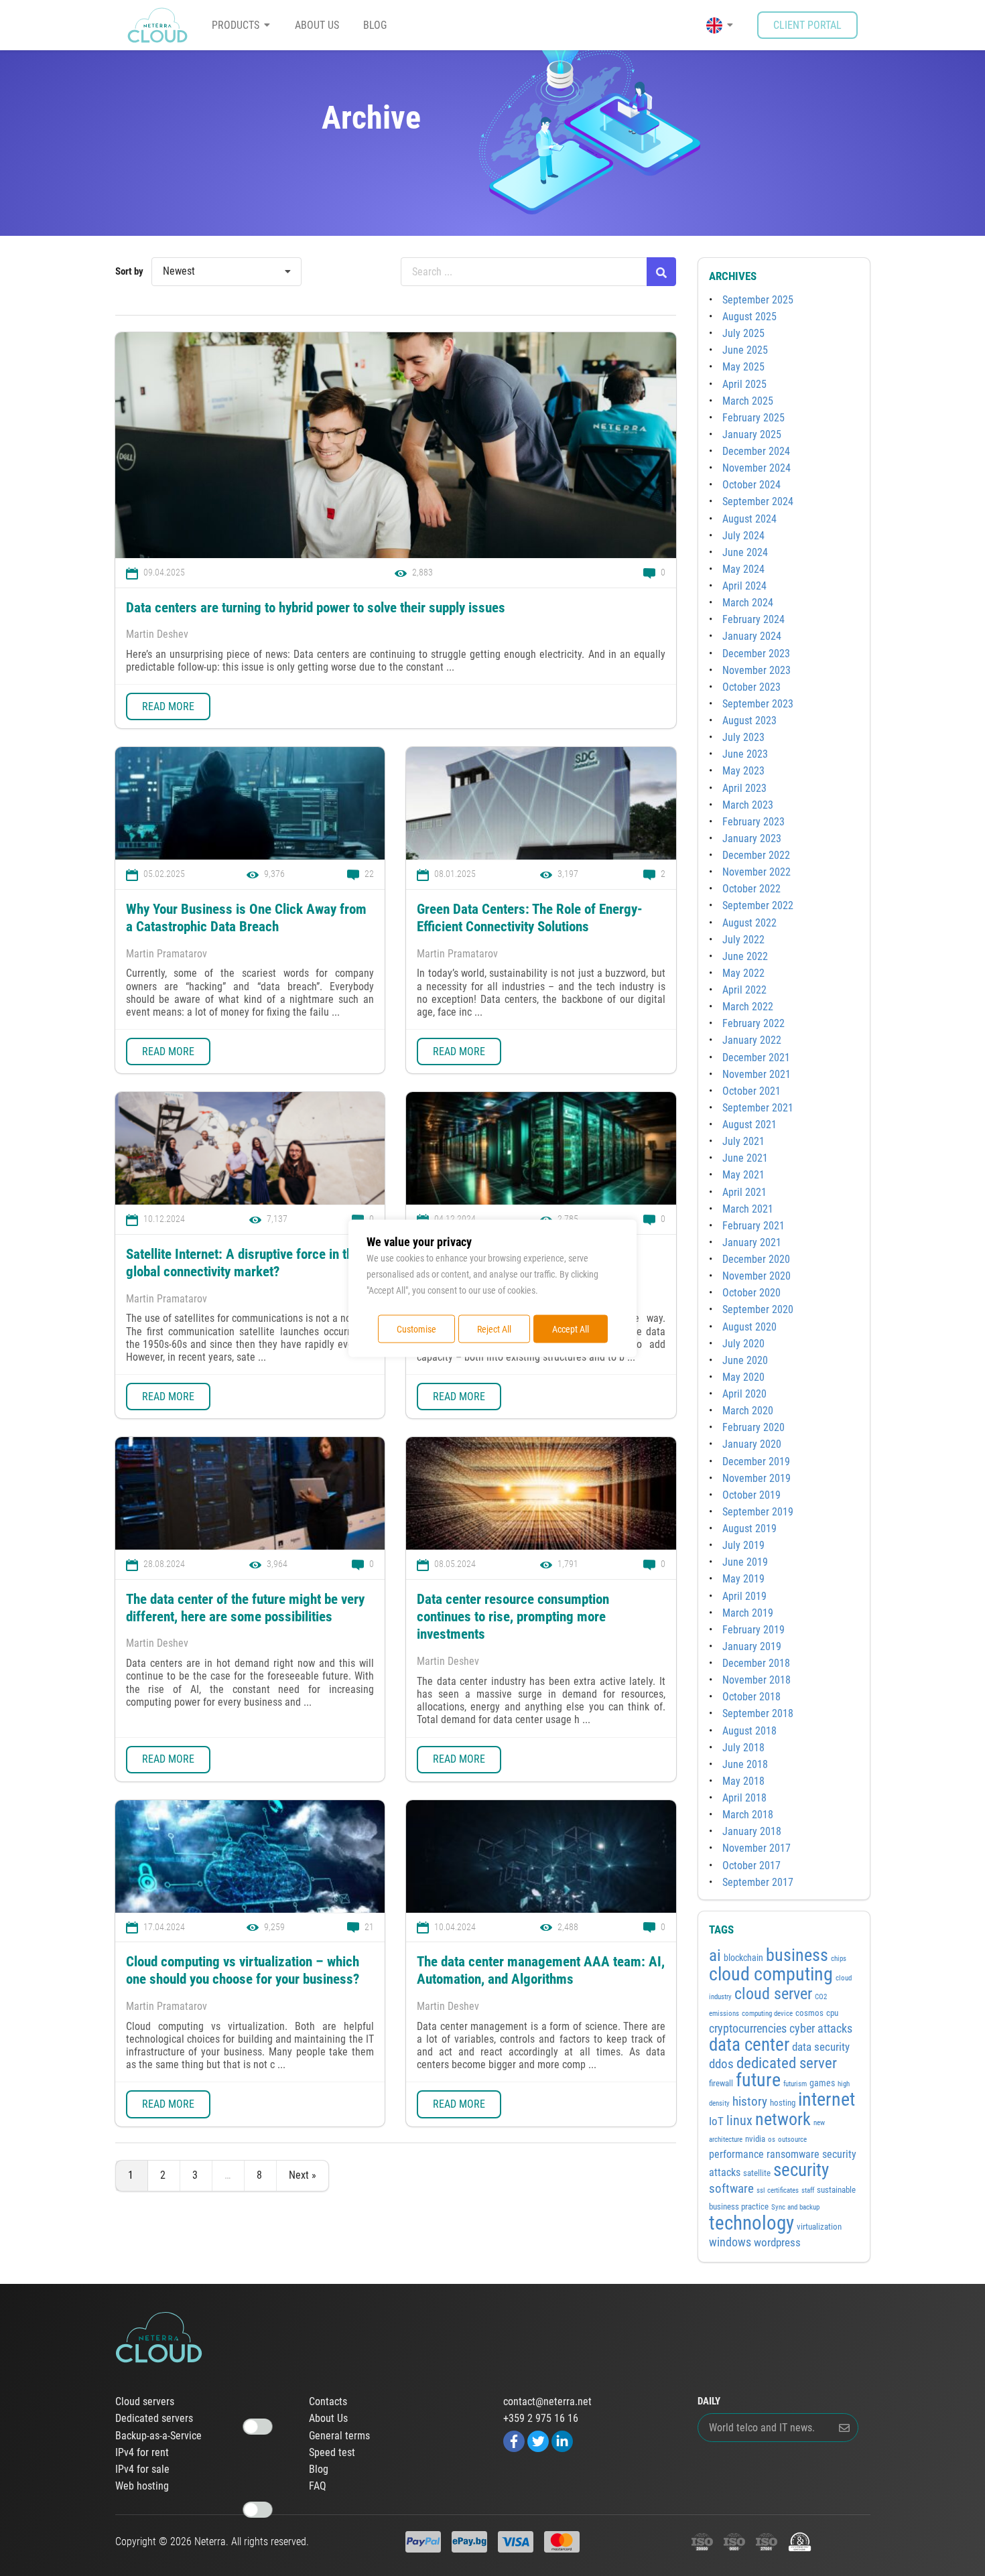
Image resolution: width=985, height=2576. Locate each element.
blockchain (743, 1958)
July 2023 (743, 737)
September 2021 (758, 1108)
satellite (757, 2173)
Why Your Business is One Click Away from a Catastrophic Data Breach (246, 918)
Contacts (328, 2402)
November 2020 (757, 1276)
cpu (832, 2013)
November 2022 (757, 872)
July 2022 (743, 940)
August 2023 (749, 721)
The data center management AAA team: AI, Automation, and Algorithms (541, 1970)
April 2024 (744, 586)
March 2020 (748, 1411)
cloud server (773, 1993)
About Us (317, 25)
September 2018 (758, 1713)
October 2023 (751, 687)
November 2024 (757, 468)
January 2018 (752, 1831)
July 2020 (743, 1344)
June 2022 (745, 956)
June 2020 (745, 1360)
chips (839, 1959)
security (801, 2170)
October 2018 (751, 1697)
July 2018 (743, 1748)
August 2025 (749, 317)
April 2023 (744, 788)
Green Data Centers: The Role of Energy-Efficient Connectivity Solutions (530, 918)
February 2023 (753, 822)
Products (236, 25)
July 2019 (743, 1545)
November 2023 (757, 670)
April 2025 (744, 384)
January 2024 (752, 636)
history (750, 2102)
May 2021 (743, 1175)
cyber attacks (821, 2028)
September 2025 (758, 300)
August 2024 (749, 519)
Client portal (807, 25)
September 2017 (758, 1882)
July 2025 (743, 333)
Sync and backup (795, 2207)
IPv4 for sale (142, 2469)
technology (751, 2223)
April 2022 (744, 990)
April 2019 (744, 1596)
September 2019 (758, 1512)
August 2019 (749, 1529)
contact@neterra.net (547, 2402)
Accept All (571, 1329)
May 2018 (743, 1781)
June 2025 (745, 350)
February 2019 (753, 1630)
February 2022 (753, 1023)
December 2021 (756, 1058)
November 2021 (757, 1074)
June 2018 (745, 1764)
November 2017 (757, 1848)
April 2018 (744, 1798)
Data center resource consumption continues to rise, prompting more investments (513, 1617)
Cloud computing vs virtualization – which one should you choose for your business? (243, 1970)
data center (749, 2044)
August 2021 (749, 1125)
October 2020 (751, 1293)
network (783, 2119)
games (822, 2083)
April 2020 (744, 1394)
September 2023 (758, 704)
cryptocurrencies (748, 2029)
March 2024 (748, 603)
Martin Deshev (157, 634)
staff (808, 2190)
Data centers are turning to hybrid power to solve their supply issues (317, 608)
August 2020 (749, 1327)
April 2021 (744, 1192)
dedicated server (787, 2063)
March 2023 (748, 805)
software (731, 2189)
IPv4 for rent (142, 2453)
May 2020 (743, 1377)
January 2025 (752, 434)
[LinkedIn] (562, 2440)
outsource (792, 2140)
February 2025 (753, 418)
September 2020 (758, 1309)
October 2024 (751, 485)
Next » (303, 2175)
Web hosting (142, 2486)
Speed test (332, 2453)
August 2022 (749, 923)
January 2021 (752, 1242)
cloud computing (771, 1974)
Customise (416, 1329)
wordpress (777, 2242)
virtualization (819, 2227)
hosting (783, 2103)
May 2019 (743, 1579)
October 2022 (751, 889)
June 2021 (745, 1158)
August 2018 (749, 1731)
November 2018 (757, 1680)
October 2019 (751, 1495)
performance (736, 2154)
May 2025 (743, 367)
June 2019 (745, 1562)
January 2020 (752, 1444)
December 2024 (756, 451)
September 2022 (758, 905)
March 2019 (748, 1613)
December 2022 (756, 855)
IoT (716, 2121)
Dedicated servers (154, 2419)
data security (821, 2047)
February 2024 (753, 619)
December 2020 (756, 1259)
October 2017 (751, 1866)
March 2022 (748, 1007)
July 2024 (743, 536)
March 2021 (748, 1209)
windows (730, 2242)
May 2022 (743, 973)
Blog (375, 25)
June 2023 (745, 754)
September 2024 (758, 501)
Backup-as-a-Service (158, 2436)
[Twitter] (538, 2440)
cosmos (809, 2013)
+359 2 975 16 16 (541, 2419)
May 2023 (743, 771)
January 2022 (752, 1040)
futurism (795, 2084)
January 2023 (752, 838)
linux (739, 2120)
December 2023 (756, 654)
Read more (168, 706)
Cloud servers (145, 2402)
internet (827, 2099)
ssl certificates (778, 2190)
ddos (721, 2064)
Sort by (129, 271)
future (758, 2080)
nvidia (755, 2139)
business (797, 1955)
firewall (721, 2083)
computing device (767, 2014)
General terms (339, 2436)
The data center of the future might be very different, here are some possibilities (245, 1608)
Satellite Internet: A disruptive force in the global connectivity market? (243, 1263)
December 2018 (756, 1663)
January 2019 (752, 1646)
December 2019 (756, 1462)
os (772, 2140)
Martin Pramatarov (167, 954)
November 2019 (757, 1478)
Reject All (494, 1329)
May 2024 (743, 569)
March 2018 (748, 1815)
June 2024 (745, 552)
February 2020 (753, 1427)
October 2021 (751, 1091)
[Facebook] (514, 2440)
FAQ (318, 2486)
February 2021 (753, 1226)
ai (715, 1955)
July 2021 (743, 1141)
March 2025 (748, 401)
